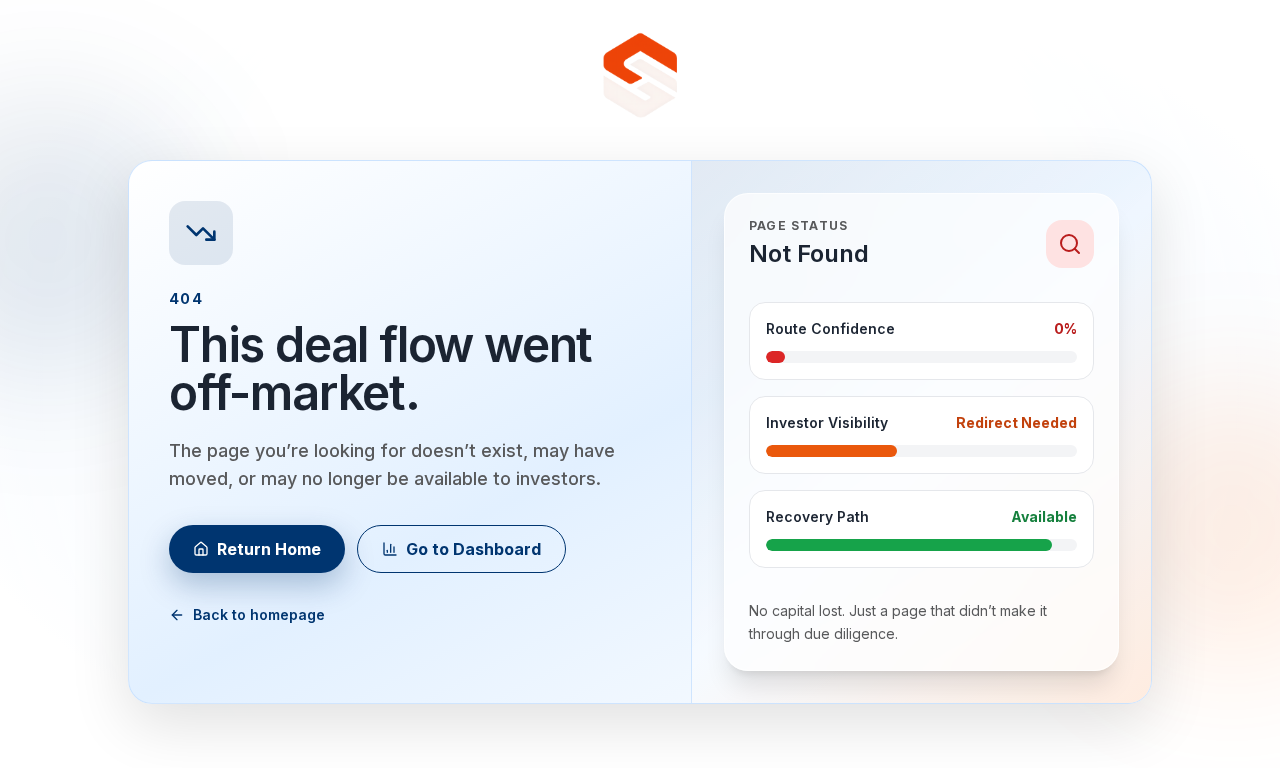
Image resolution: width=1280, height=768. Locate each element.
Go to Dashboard (473, 549)
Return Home (269, 549)
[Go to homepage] (640, 76)
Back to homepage (259, 614)
